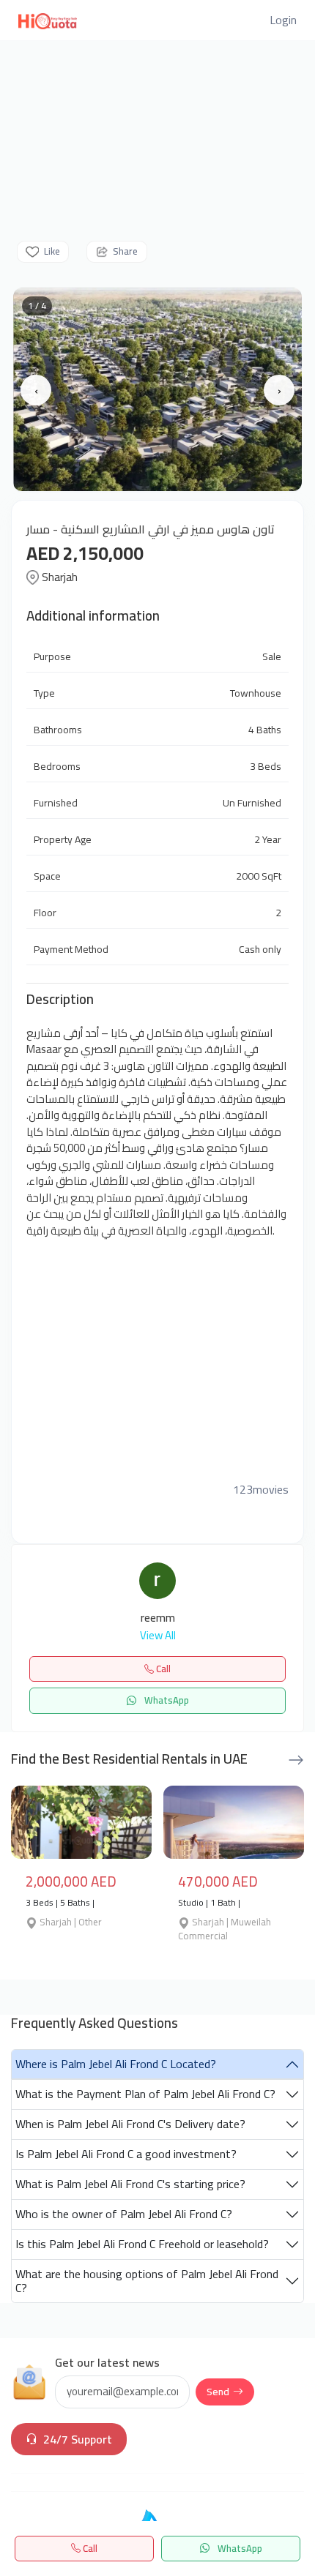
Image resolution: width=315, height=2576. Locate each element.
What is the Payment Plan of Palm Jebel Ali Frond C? (145, 2094)
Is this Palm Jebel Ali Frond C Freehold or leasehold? (142, 2244)
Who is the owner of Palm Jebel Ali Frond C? (124, 2214)
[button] (283, 20)
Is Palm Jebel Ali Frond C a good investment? (126, 2154)
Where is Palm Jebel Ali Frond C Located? (116, 2064)
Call (89, 2548)
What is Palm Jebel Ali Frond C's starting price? (130, 2184)
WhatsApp (239, 2548)
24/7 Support (78, 2439)
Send (218, 2392)
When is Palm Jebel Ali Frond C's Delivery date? (130, 2124)
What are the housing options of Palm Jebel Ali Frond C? (147, 2281)
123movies (261, 1489)
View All (158, 1636)
